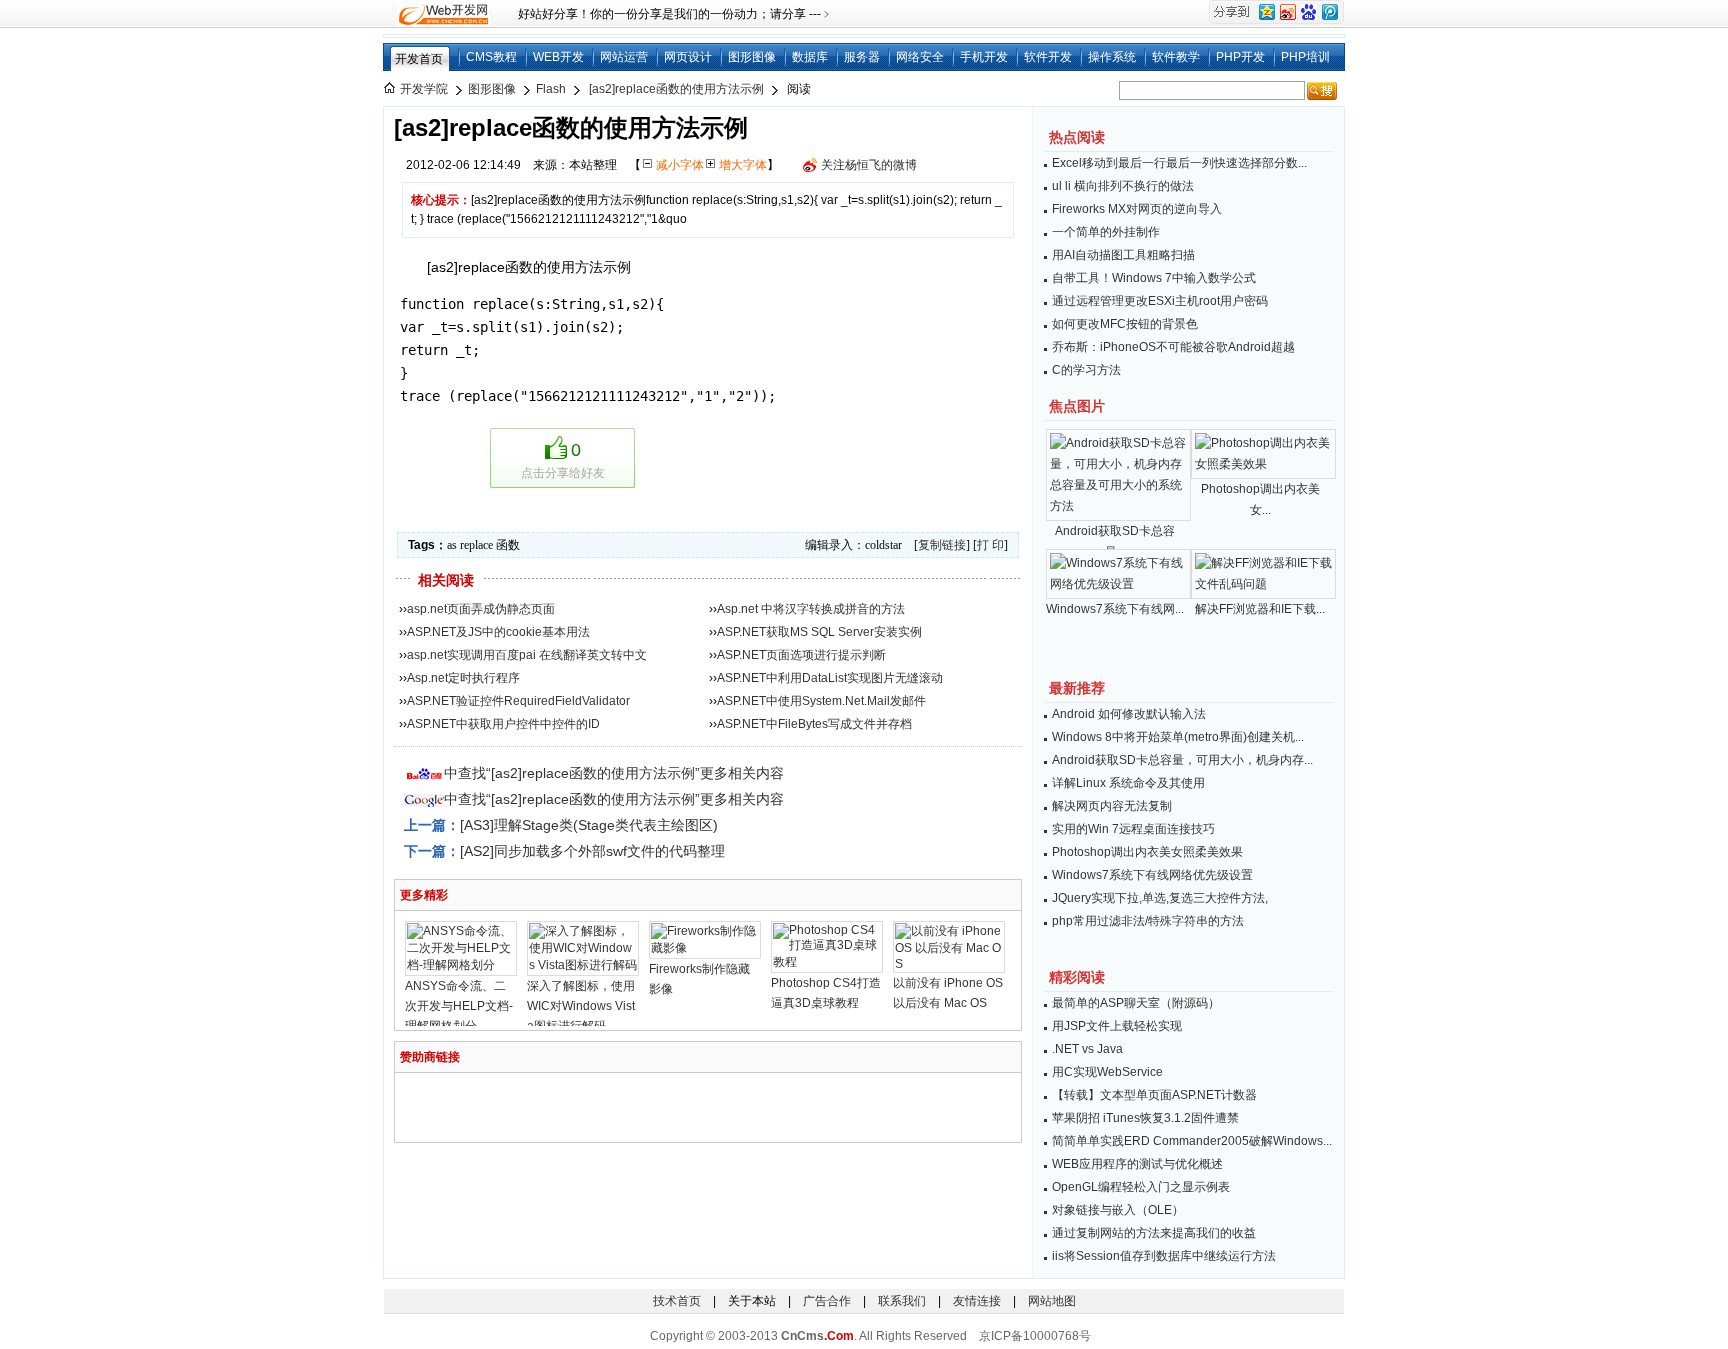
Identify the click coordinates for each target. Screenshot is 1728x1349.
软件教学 (1176, 57)
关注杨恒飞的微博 (869, 165)
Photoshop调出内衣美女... (1260, 499)
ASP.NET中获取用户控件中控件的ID (503, 724)
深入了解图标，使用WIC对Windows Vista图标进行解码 (581, 1006)
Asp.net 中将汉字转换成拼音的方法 (811, 609)
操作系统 (1112, 57)
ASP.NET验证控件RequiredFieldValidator (518, 701)
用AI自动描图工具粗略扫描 (1123, 255)
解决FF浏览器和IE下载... (1260, 609)
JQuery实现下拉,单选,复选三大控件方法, (1160, 898)
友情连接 (977, 1301)
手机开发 (984, 57)
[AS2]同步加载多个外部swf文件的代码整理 (592, 851)
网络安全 (920, 57)
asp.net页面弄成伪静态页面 (481, 609)
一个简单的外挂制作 (1106, 232)
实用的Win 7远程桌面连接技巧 (1133, 829)
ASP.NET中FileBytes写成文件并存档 (814, 724)
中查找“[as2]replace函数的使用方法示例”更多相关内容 (614, 773)
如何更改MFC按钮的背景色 (1125, 324)
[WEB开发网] (442, 14)
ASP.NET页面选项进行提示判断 (801, 655)
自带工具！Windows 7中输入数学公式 (1154, 278)
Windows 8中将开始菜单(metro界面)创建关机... (1178, 737)
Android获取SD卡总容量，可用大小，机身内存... (1182, 760)
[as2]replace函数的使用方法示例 (676, 89)
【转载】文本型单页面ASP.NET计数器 (1154, 1095)
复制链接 (942, 545)
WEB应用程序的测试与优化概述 (1137, 1164)
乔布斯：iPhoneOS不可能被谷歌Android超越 (1173, 347)
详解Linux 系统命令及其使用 (1128, 783)
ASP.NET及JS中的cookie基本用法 (498, 632)
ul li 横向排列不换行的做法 (1123, 186)
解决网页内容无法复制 (1112, 806)
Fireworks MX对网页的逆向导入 (1137, 209)
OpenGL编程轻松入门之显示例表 (1141, 1187)
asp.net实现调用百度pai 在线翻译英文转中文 (527, 655)
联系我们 (902, 1301)
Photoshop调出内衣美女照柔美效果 (1147, 852)
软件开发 (1048, 57)
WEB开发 (558, 57)
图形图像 (752, 57)
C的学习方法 (1086, 370)
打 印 (990, 545)
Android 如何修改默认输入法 (1129, 714)
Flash (551, 89)
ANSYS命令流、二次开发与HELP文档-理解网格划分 (459, 1006)
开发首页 (419, 59)
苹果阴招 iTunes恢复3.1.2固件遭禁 (1145, 1118)
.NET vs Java (1087, 1049)
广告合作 (827, 1301)
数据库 (810, 57)
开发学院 (424, 89)
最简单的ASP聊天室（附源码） (1136, 1003)
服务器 (862, 57)
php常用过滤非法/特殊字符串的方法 (1148, 921)
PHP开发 (1240, 57)
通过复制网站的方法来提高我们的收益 (1154, 1233)
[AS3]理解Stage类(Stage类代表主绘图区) (589, 825)
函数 (508, 545)
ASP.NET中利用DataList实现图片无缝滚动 (830, 678)
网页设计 (688, 57)
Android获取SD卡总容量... (1115, 541)
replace (476, 545)
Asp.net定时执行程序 (463, 678)
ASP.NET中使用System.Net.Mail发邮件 (821, 701)
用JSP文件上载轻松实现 (1117, 1026)
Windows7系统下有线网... (1115, 609)
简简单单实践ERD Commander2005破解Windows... (1192, 1141)
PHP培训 (1305, 57)
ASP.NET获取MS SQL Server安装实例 (819, 632)
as (452, 545)
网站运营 (624, 57)
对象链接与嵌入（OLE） (1118, 1210)
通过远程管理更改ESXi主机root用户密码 (1160, 301)
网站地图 (1052, 1301)
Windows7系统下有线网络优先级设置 (1152, 875)
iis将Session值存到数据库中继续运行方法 (1164, 1256)
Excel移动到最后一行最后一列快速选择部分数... (1179, 163)
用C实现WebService (1107, 1072)
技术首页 (677, 1301)
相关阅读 (446, 580)
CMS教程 (491, 57)
